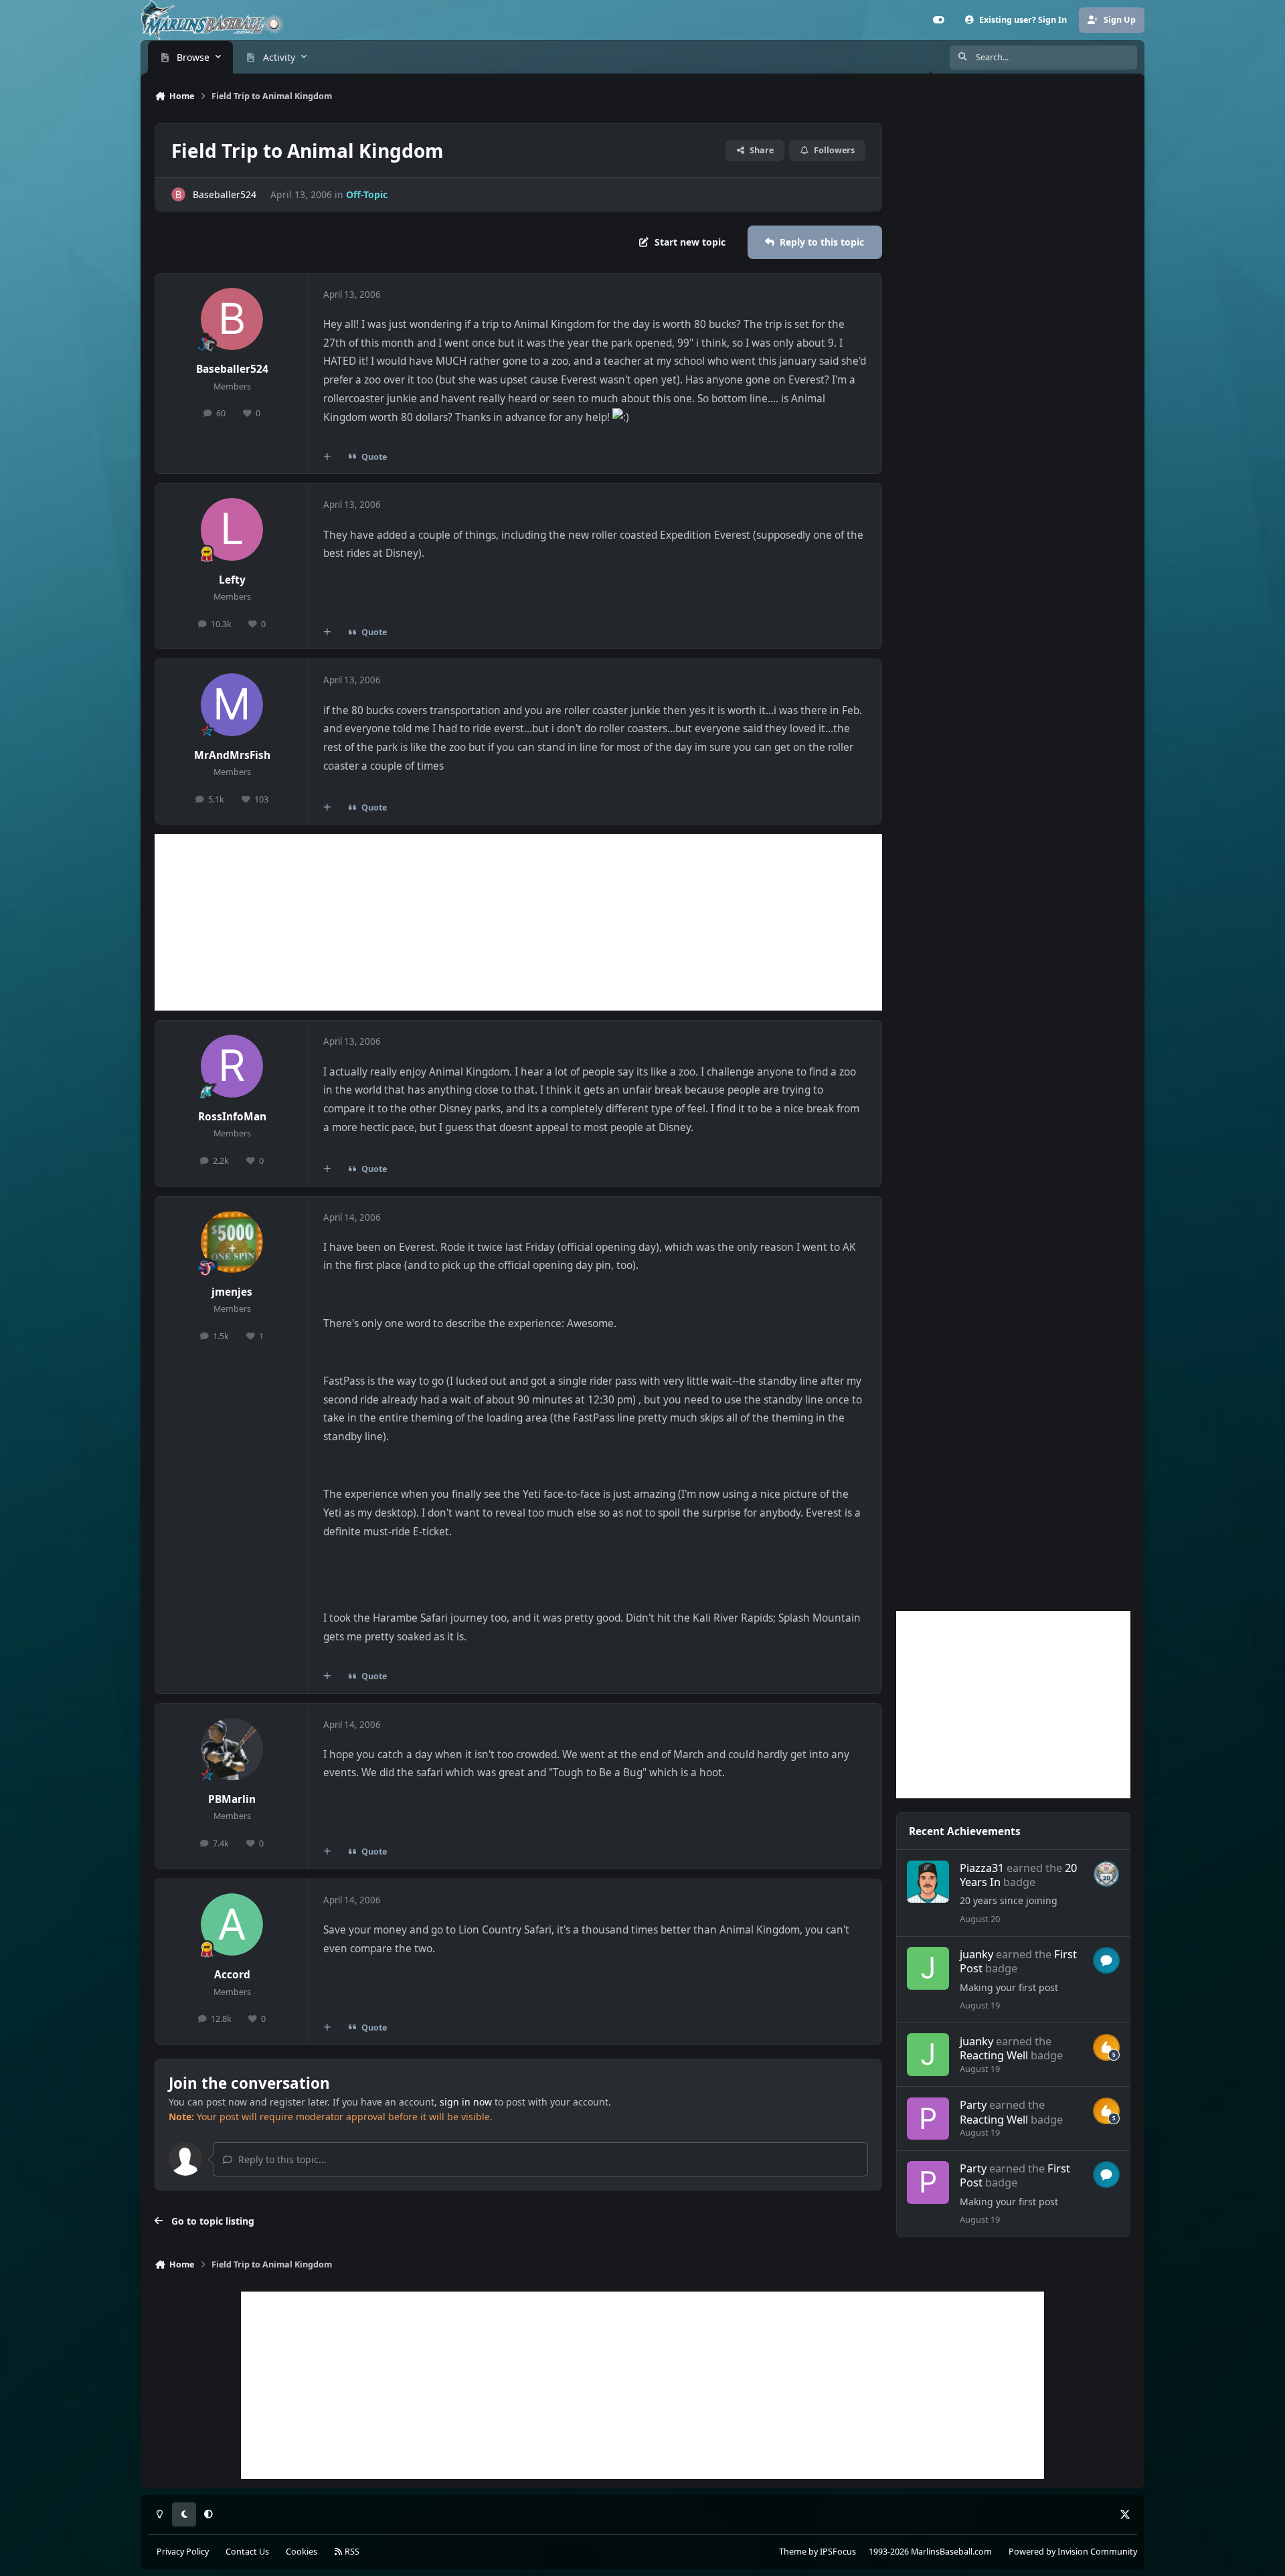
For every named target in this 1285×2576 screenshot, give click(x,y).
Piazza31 (982, 1868)
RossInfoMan (232, 1117)
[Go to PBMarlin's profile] (232, 1749)
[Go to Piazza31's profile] (928, 1882)
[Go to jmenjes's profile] (232, 1242)
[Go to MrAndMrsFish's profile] (232, 705)
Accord (232, 1975)
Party (973, 2105)
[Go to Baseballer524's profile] (178, 194)
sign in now (466, 2102)
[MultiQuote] (327, 457)
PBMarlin (232, 1799)
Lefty (232, 580)
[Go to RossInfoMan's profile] (232, 1066)
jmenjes (232, 1292)
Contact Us (247, 2552)
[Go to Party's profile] (928, 2119)
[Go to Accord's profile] (232, 1925)
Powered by (1073, 2552)
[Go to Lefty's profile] (232, 529)
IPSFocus (838, 2552)
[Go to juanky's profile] (928, 1968)
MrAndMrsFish (232, 755)
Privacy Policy (183, 2552)
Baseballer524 (225, 194)
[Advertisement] (518, 922)
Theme (793, 2552)
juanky (976, 1954)
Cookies (302, 2552)
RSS (351, 2552)
